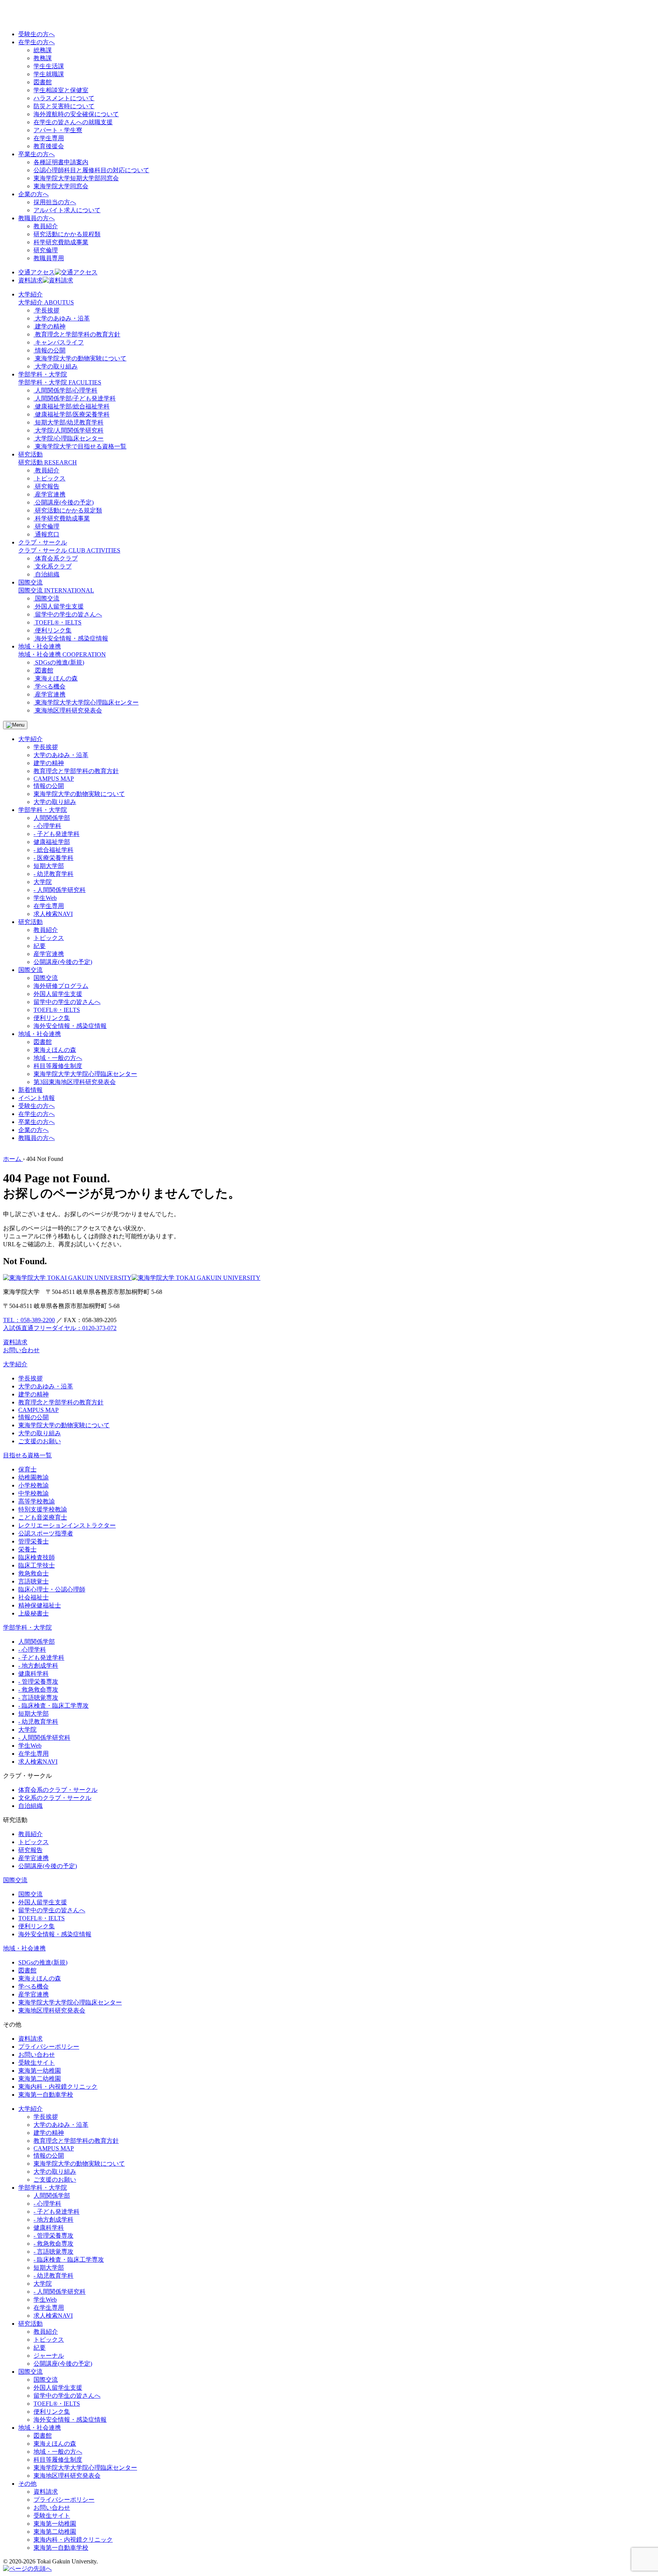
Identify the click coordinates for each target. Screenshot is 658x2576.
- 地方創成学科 (38, 1666)
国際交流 (46, 978)
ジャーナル (49, 2356)
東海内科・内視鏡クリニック (58, 2087)
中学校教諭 (34, 1493)
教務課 (43, 58)
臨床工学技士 (37, 1565)
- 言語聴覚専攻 (38, 1698)
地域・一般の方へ (58, 1058)
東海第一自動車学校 (46, 2095)
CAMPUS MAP (54, 779)
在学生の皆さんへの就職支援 (73, 122)
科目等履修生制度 (58, 1066)
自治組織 (30, 1806)
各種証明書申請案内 (61, 162)
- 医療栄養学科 (54, 858)
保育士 (27, 1469)
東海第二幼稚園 (40, 2079)
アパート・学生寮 (58, 130)
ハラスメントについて (64, 98)
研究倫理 (46, 250)
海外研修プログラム (61, 986)
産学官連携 (49, 954)
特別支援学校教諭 (43, 1509)
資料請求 (30, 2039)
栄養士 (27, 1549)
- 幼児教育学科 (54, 874)
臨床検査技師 (37, 1557)
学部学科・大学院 (27, 1627)
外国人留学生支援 (58, 994)
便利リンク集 (52, 1018)
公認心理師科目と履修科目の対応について (91, 170)
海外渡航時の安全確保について (76, 114)
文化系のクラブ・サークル (55, 1798)
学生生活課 (49, 66)
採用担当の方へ (55, 202)
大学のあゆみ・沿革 (61, 755)
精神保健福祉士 (40, 1605)
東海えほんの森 (55, 1050)
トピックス (49, 938)
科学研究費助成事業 (61, 242)
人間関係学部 (52, 818)
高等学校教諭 (37, 1501)
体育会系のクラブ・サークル (58, 1790)
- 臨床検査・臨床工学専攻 (54, 1706)
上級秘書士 (34, 1613)
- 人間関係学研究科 (60, 890)
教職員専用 (49, 258)
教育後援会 (49, 146)
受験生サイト (37, 2063)
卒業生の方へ (37, 154)
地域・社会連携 (24, 1948)
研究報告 (30, 1850)
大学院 (43, 882)
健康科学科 (34, 1674)
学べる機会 (34, 1986)
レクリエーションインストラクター (67, 1525)
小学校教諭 (34, 1485)
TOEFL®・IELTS (57, 1010)
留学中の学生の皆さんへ (67, 1002)
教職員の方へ (37, 218)
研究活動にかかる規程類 (67, 234)
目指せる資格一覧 (27, 1455)
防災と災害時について (64, 106)
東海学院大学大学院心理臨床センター (85, 1074)
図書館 (43, 82)
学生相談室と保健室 (61, 90)
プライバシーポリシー (49, 2047)
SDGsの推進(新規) (43, 1962)
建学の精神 (49, 763)
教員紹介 (46, 226)
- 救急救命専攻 (38, 1690)
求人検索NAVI (53, 914)
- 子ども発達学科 (57, 834)
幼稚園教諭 (34, 1477)
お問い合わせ (37, 2055)
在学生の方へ (37, 42)
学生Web (45, 898)
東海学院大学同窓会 (61, 186)
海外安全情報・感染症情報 (70, 1026)
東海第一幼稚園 (40, 2071)
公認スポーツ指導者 (46, 1533)
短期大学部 (49, 866)
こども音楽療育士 (43, 1517)
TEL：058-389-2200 (29, 1320)
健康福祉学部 (52, 842)
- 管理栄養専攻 (38, 1682)
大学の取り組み (55, 802)
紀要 (40, 946)
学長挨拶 (46, 747)
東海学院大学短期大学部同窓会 (76, 178)
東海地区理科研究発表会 (52, 2010)
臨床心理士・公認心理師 (52, 1589)
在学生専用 (49, 138)
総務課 (43, 50)
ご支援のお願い (40, 1441)
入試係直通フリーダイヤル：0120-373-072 (60, 1328)
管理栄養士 (34, 1541)
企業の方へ (34, 194)
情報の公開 (49, 786)
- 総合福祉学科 (54, 850)
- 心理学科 (47, 826)
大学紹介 (15, 1364)
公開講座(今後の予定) (63, 962)
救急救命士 (34, 1573)
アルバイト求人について (67, 210)
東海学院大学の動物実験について (79, 794)
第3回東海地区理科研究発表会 (75, 1082)
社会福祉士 (34, 1597)
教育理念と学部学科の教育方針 (76, 771)
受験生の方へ (37, 34)
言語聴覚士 (34, 1581)
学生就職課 (49, 74)
